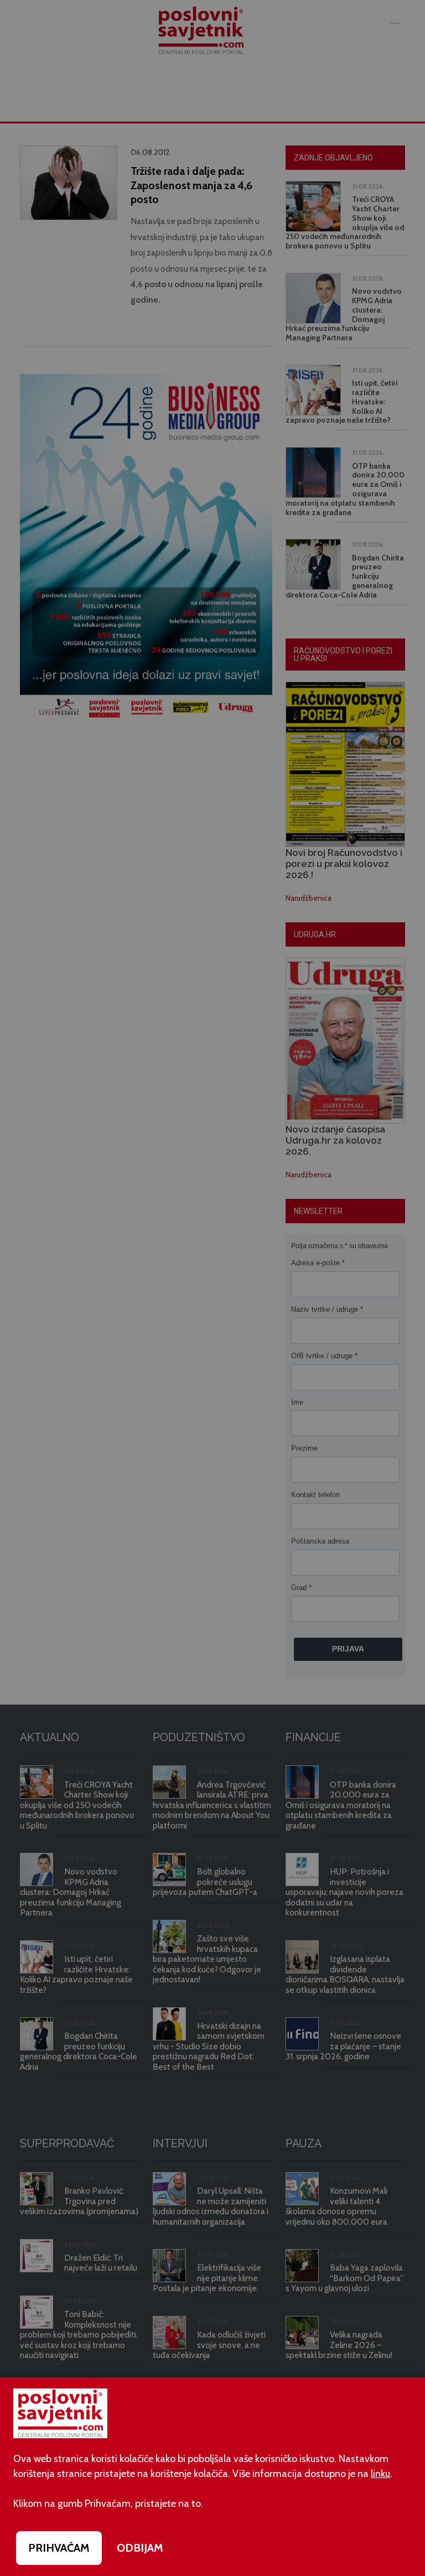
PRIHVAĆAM (59, 2548)
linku (380, 2474)
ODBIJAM (140, 2548)
